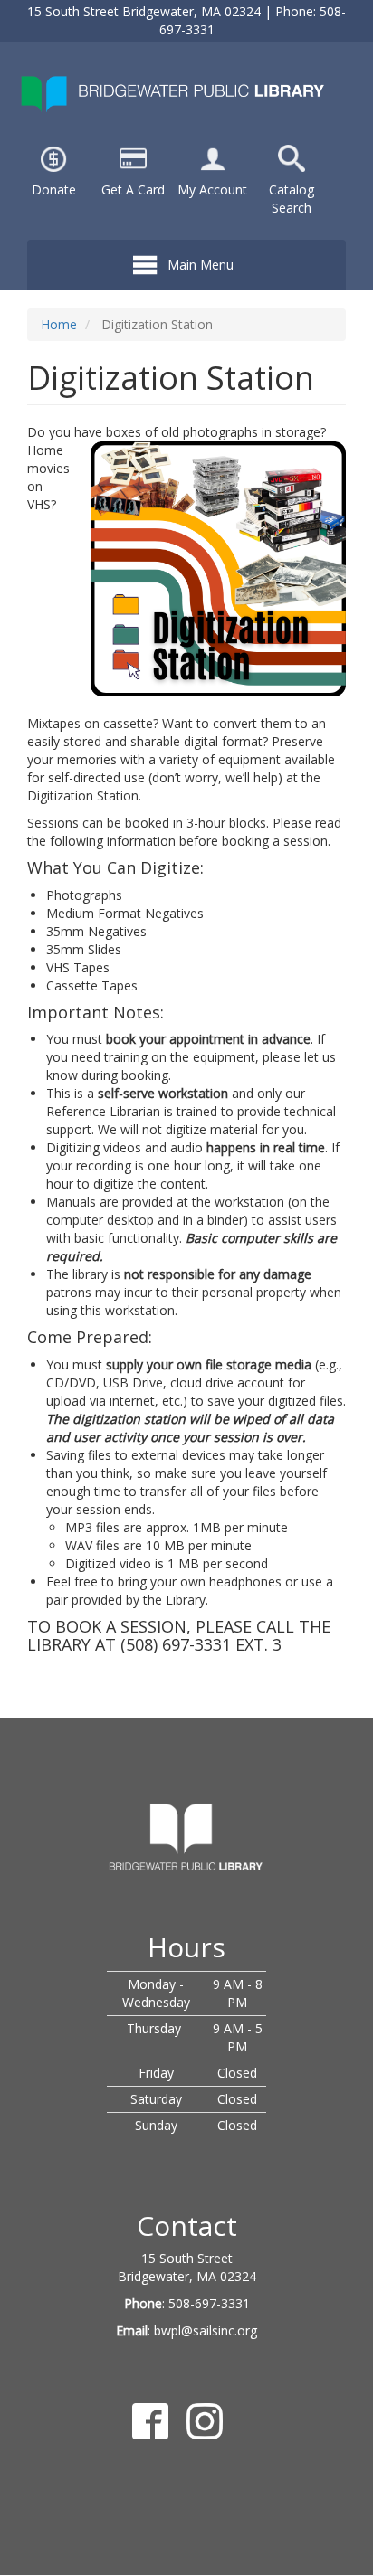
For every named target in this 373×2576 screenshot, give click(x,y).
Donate (54, 189)
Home (59, 324)
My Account (212, 189)
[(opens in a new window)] (213, 157)
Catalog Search (292, 199)
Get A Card (133, 189)
